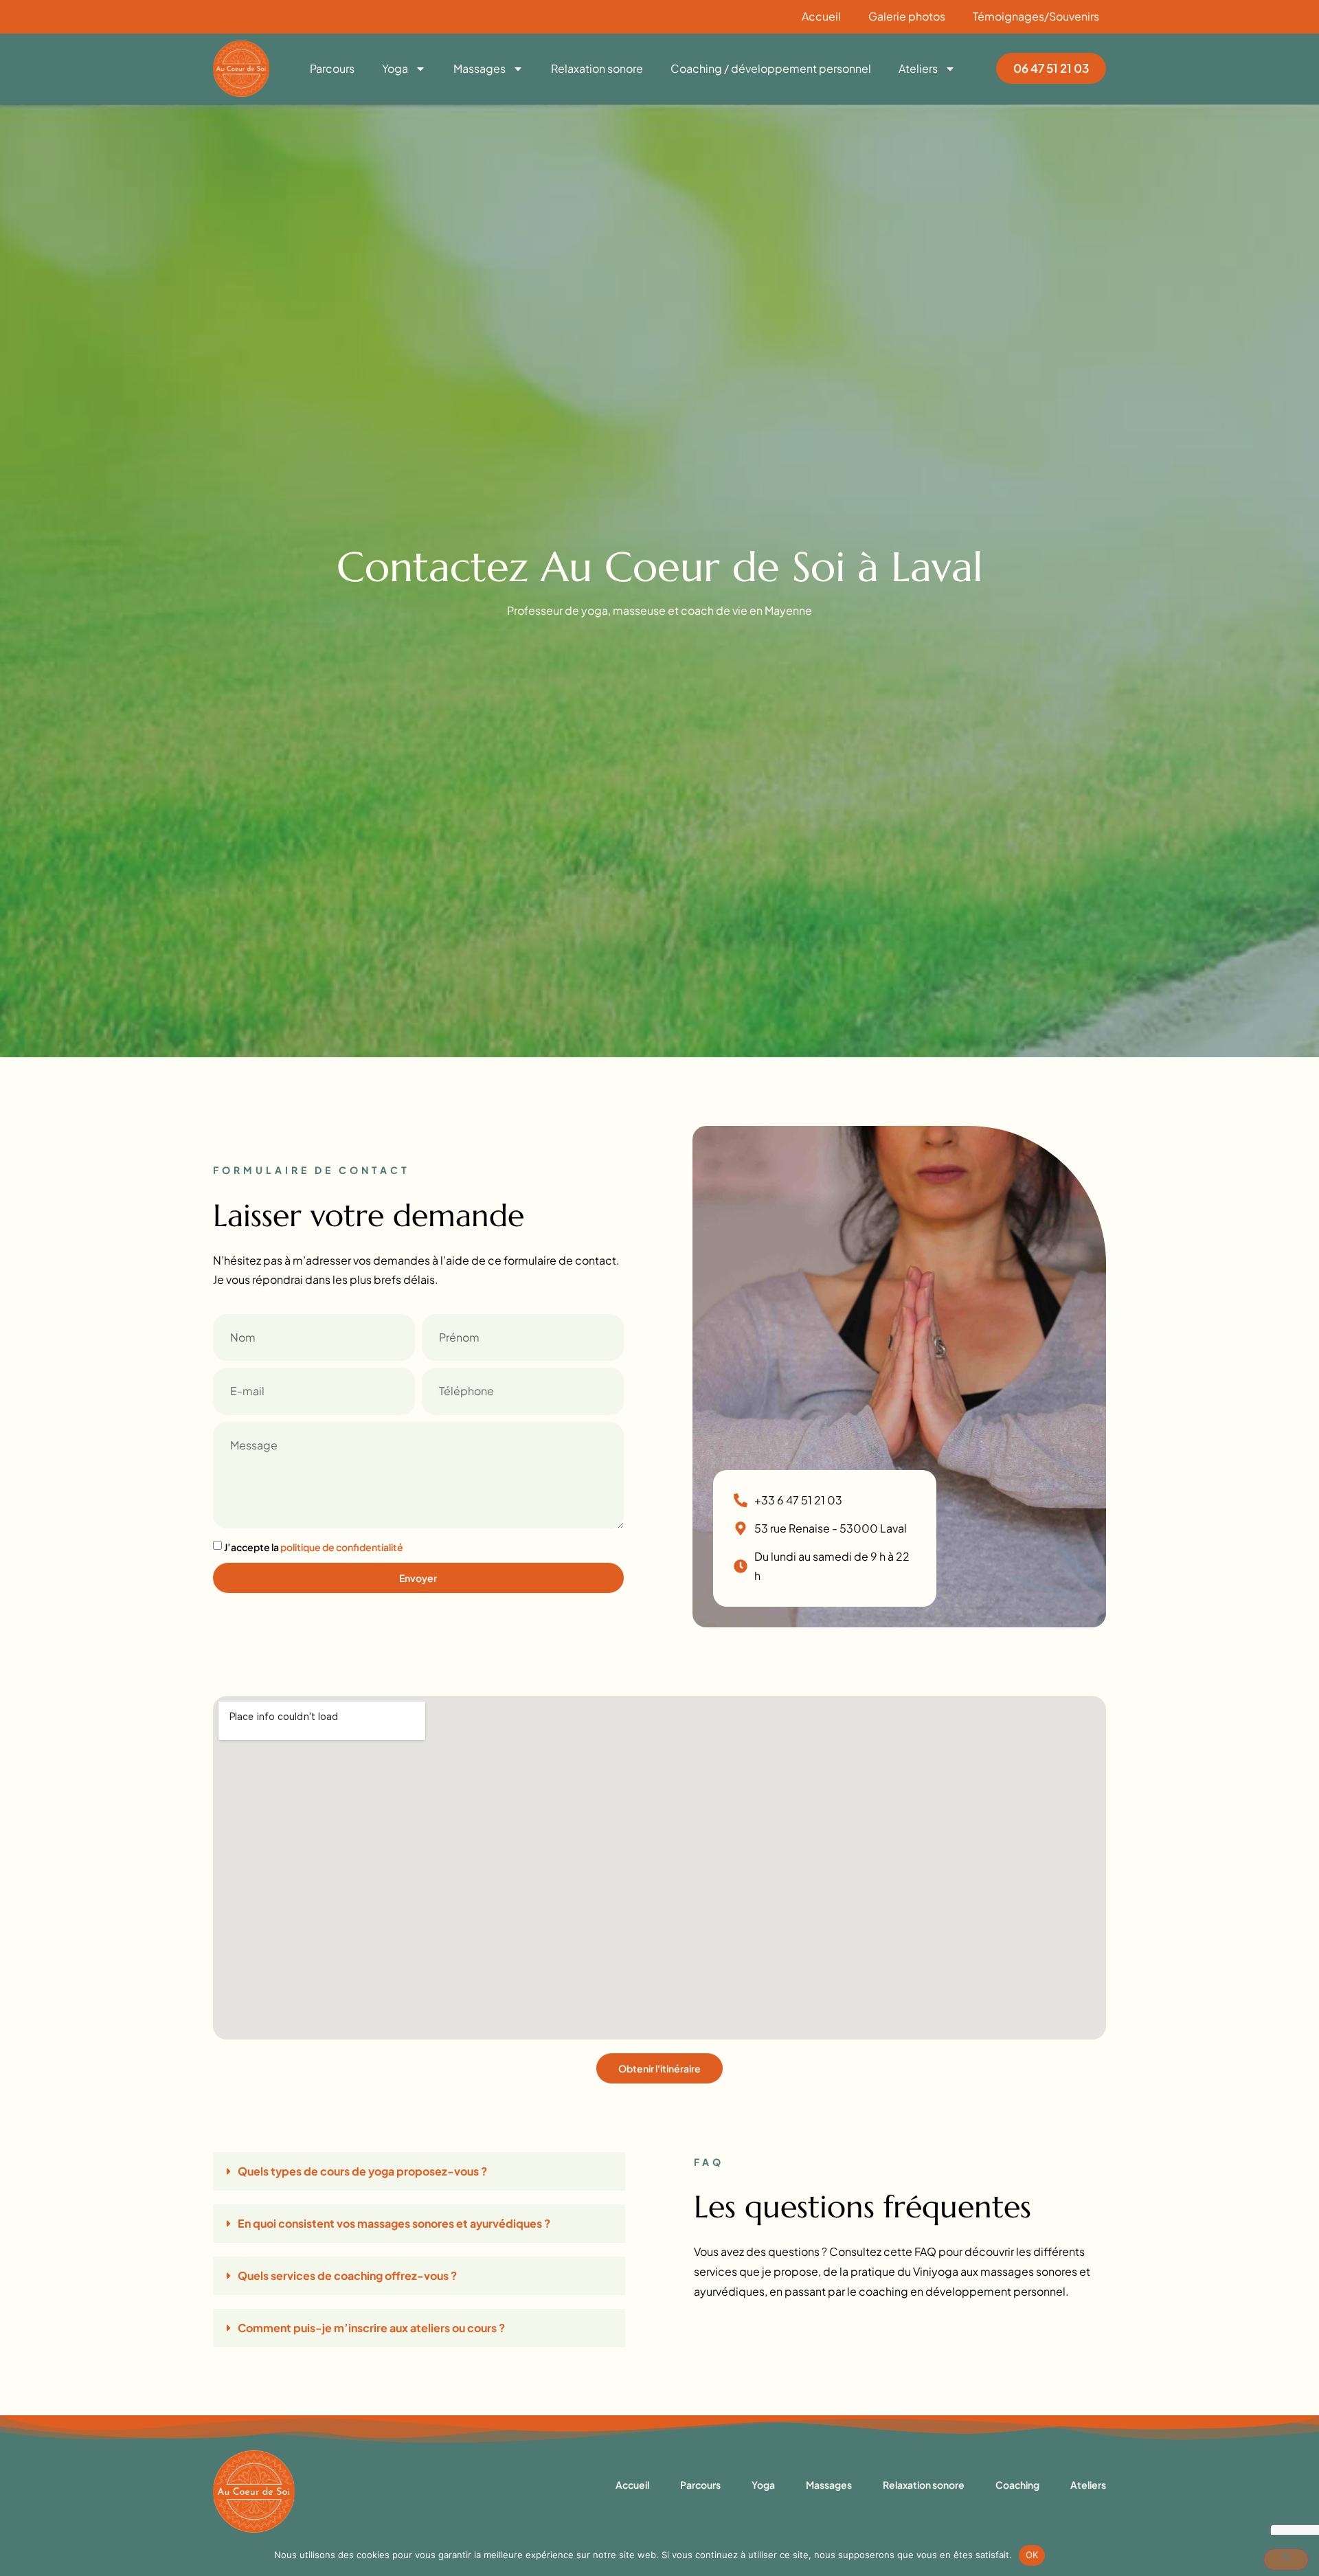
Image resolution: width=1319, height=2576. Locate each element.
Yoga (395, 69)
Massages (480, 69)
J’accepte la (314, 1547)
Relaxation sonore (597, 69)
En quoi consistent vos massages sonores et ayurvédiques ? (394, 2223)
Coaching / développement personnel (771, 69)
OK (1032, 2555)
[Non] (1286, 2560)
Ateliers (918, 69)
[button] (419, 2171)
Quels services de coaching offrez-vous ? (347, 2275)
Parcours (332, 69)
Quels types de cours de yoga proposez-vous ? (362, 2171)
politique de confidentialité (342, 1547)
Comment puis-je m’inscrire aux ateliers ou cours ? (371, 2328)
